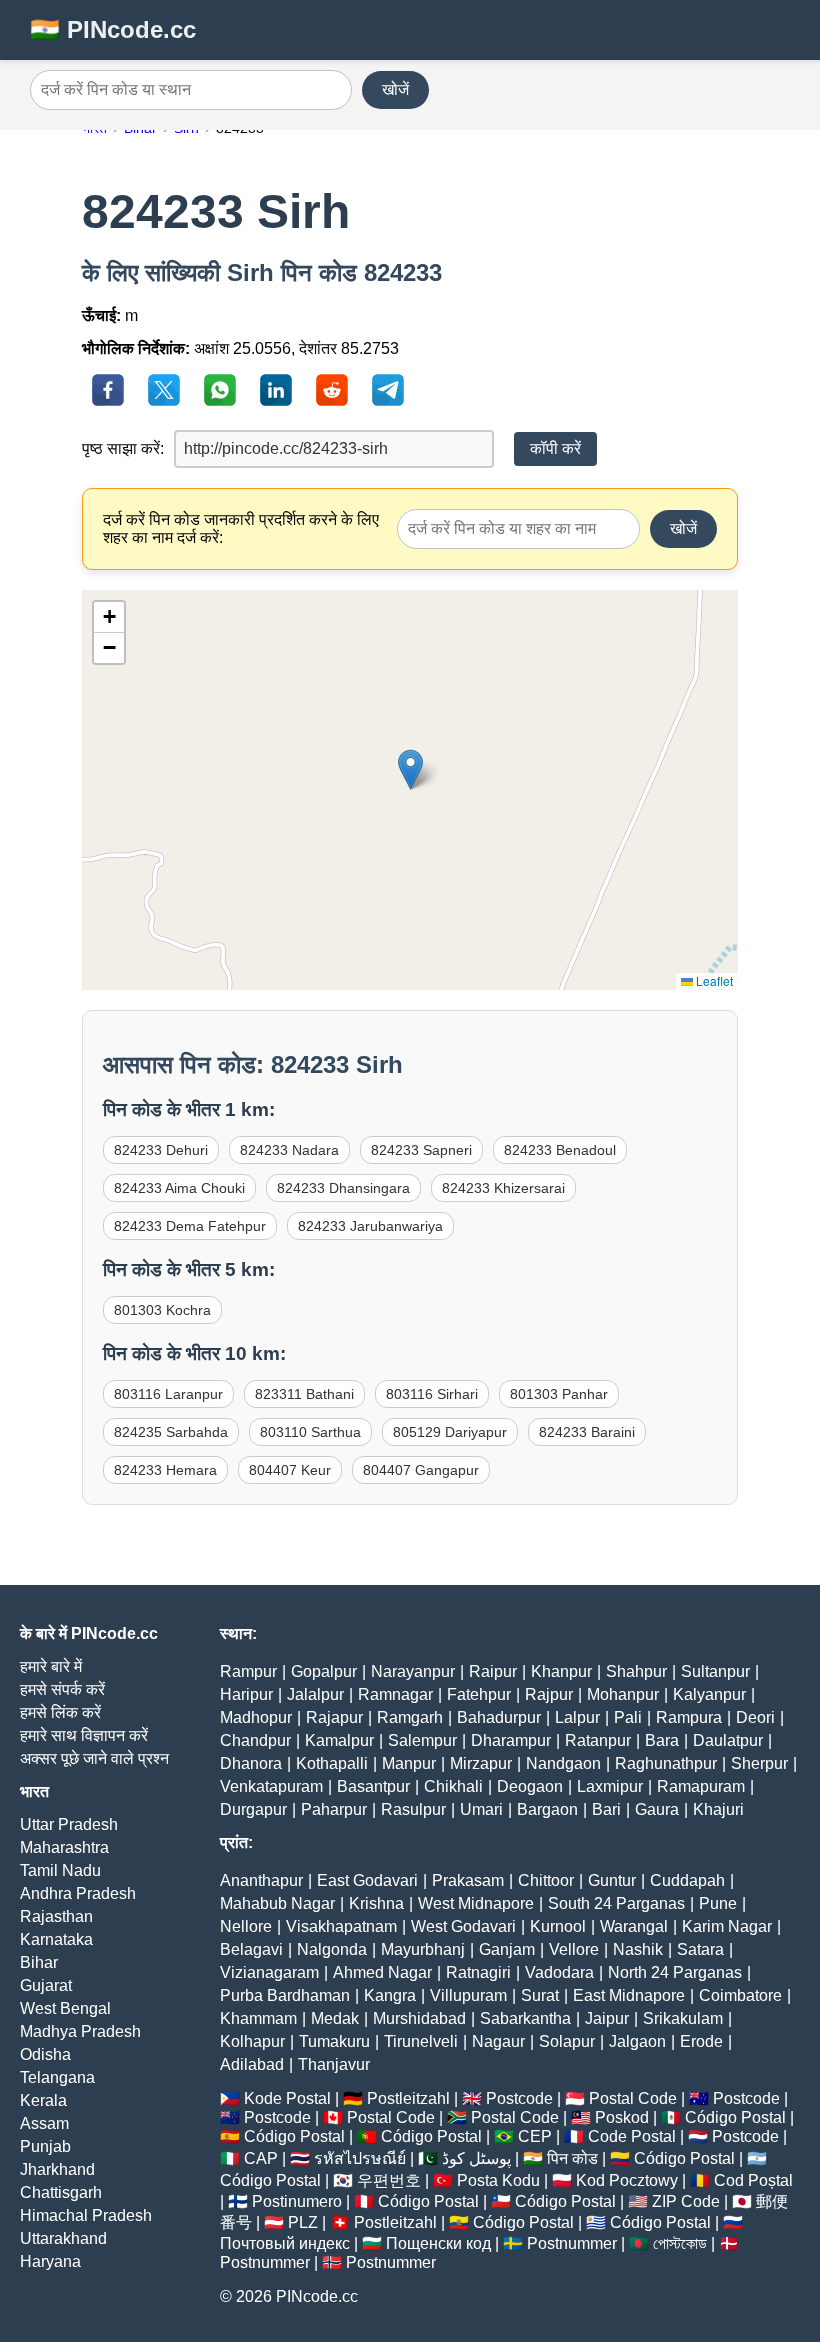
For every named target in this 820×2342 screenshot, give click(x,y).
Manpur (409, 1763)
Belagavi (251, 1949)
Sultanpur (715, 1671)
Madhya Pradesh (80, 2031)
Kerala (43, 2100)
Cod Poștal (753, 2180)
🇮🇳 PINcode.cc (113, 29)
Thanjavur (334, 2064)
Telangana (57, 2077)
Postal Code (633, 2098)
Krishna (376, 1903)
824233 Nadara (289, 1150)
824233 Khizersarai (503, 1188)
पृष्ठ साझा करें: (123, 448)
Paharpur (334, 1809)
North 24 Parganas (675, 1972)
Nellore (246, 1926)
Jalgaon (637, 2041)
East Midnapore (629, 1995)
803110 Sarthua (310, 1432)
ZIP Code (686, 2201)
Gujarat (46, 1985)
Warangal (634, 1926)
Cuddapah (687, 1880)
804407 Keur (290, 1470)
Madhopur (256, 1717)
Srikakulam (683, 2018)
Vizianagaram (269, 1972)
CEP (535, 2136)
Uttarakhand (63, 2238)
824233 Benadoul (560, 1150)
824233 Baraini (587, 1432)
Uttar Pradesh (69, 1824)
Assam (44, 2123)
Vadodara (559, 1972)
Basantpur (373, 1786)
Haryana (50, 2261)
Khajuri (718, 1809)
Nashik (638, 1949)
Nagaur (498, 2041)
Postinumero (297, 2201)
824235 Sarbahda (171, 1432)
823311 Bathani (304, 1394)
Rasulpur (413, 1809)
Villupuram (468, 1995)
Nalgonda (332, 1949)
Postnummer (572, 2243)
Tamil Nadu (60, 1870)
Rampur (248, 1671)
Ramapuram (701, 1786)
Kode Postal (287, 2098)
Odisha (45, 2054)
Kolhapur (252, 2041)
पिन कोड (572, 2158)
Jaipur (607, 2018)
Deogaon (530, 1786)
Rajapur (334, 1717)
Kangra (390, 1995)
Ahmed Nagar (382, 1972)
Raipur (493, 1671)
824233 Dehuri (161, 1150)
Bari (606, 1809)
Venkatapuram (271, 1786)
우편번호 (389, 2180)
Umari (481, 1809)
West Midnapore (476, 1903)
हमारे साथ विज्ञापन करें (84, 1735)
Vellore (574, 1949)
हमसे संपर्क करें (62, 1689)
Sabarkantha (525, 2018)
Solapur (567, 2041)
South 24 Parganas (616, 1903)
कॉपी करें (555, 448)
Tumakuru (334, 2041)
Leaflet (713, 980)
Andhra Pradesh (78, 1893)
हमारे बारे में (51, 1666)
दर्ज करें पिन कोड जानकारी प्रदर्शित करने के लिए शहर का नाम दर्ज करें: (241, 528)
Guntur (612, 1880)
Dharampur (511, 1740)
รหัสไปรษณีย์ (360, 2158)
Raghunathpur (666, 1763)
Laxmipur (610, 1786)
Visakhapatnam (341, 1926)
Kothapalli (332, 1763)
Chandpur (255, 1740)
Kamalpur (339, 1740)
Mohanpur (623, 1694)
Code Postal (632, 2136)
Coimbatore (740, 1995)
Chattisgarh (61, 2192)
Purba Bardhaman (285, 1995)
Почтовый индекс (285, 2243)
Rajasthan (56, 1916)
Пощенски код (438, 2243)
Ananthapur (261, 1880)
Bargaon (547, 1809)
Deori (755, 1717)
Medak (335, 2018)
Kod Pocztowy (627, 2180)
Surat (540, 1995)
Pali (628, 1717)
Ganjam (507, 1949)
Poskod (622, 2117)
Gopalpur (324, 1671)
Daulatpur (728, 1740)
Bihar (39, 1962)
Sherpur (759, 1763)
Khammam (258, 2018)
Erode (701, 2041)
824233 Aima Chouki (179, 1188)
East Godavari (367, 1880)
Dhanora (251, 1763)
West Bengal (65, 2008)
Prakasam (468, 1880)
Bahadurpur (499, 1717)
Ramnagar (395, 1694)
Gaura (657, 1809)
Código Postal (735, 2117)
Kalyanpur (709, 1694)
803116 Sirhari (432, 1394)
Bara (662, 1740)
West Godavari (463, 1926)
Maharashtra (64, 1847)
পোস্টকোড (680, 2243)
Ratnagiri (478, 1972)
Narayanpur (413, 1671)
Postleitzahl (408, 2098)
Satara (700, 1949)
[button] (410, 769)
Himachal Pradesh (86, 2215)
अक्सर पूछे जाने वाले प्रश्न (94, 1758)
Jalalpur (315, 1694)
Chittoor (546, 1880)
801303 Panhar (559, 1394)
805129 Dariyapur (450, 1432)
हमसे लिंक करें (60, 1712)
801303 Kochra (162, 1310)
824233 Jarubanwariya (370, 1226)
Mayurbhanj (423, 1949)
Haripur (246, 1694)
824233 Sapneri (421, 1150)
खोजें (395, 89)
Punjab (45, 2146)
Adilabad (252, 2064)
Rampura (689, 1717)
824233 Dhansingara (343, 1188)
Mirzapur (481, 1763)
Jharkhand (57, 2169)
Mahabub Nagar (277, 1903)
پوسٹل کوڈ (476, 2158)
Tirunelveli (421, 2041)
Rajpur (549, 1694)
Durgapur (253, 1809)
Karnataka (56, 1939)
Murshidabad (419, 2018)
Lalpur (577, 1717)
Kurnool (558, 1926)
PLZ (303, 2222)
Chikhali (453, 1786)
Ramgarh (410, 1717)
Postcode (519, 2098)
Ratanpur (598, 1740)
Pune (718, 1903)
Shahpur (636, 1671)
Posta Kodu (498, 2180)
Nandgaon (563, 1763)
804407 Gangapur (421, 1470)
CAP (261, 2158)
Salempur (422, 1740)
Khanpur (561, 1671)
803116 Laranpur (168, 1394)
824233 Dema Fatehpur (190, 1226)
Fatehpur (479, 1694)
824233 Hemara (165, 1470)
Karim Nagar (727, 1926)
